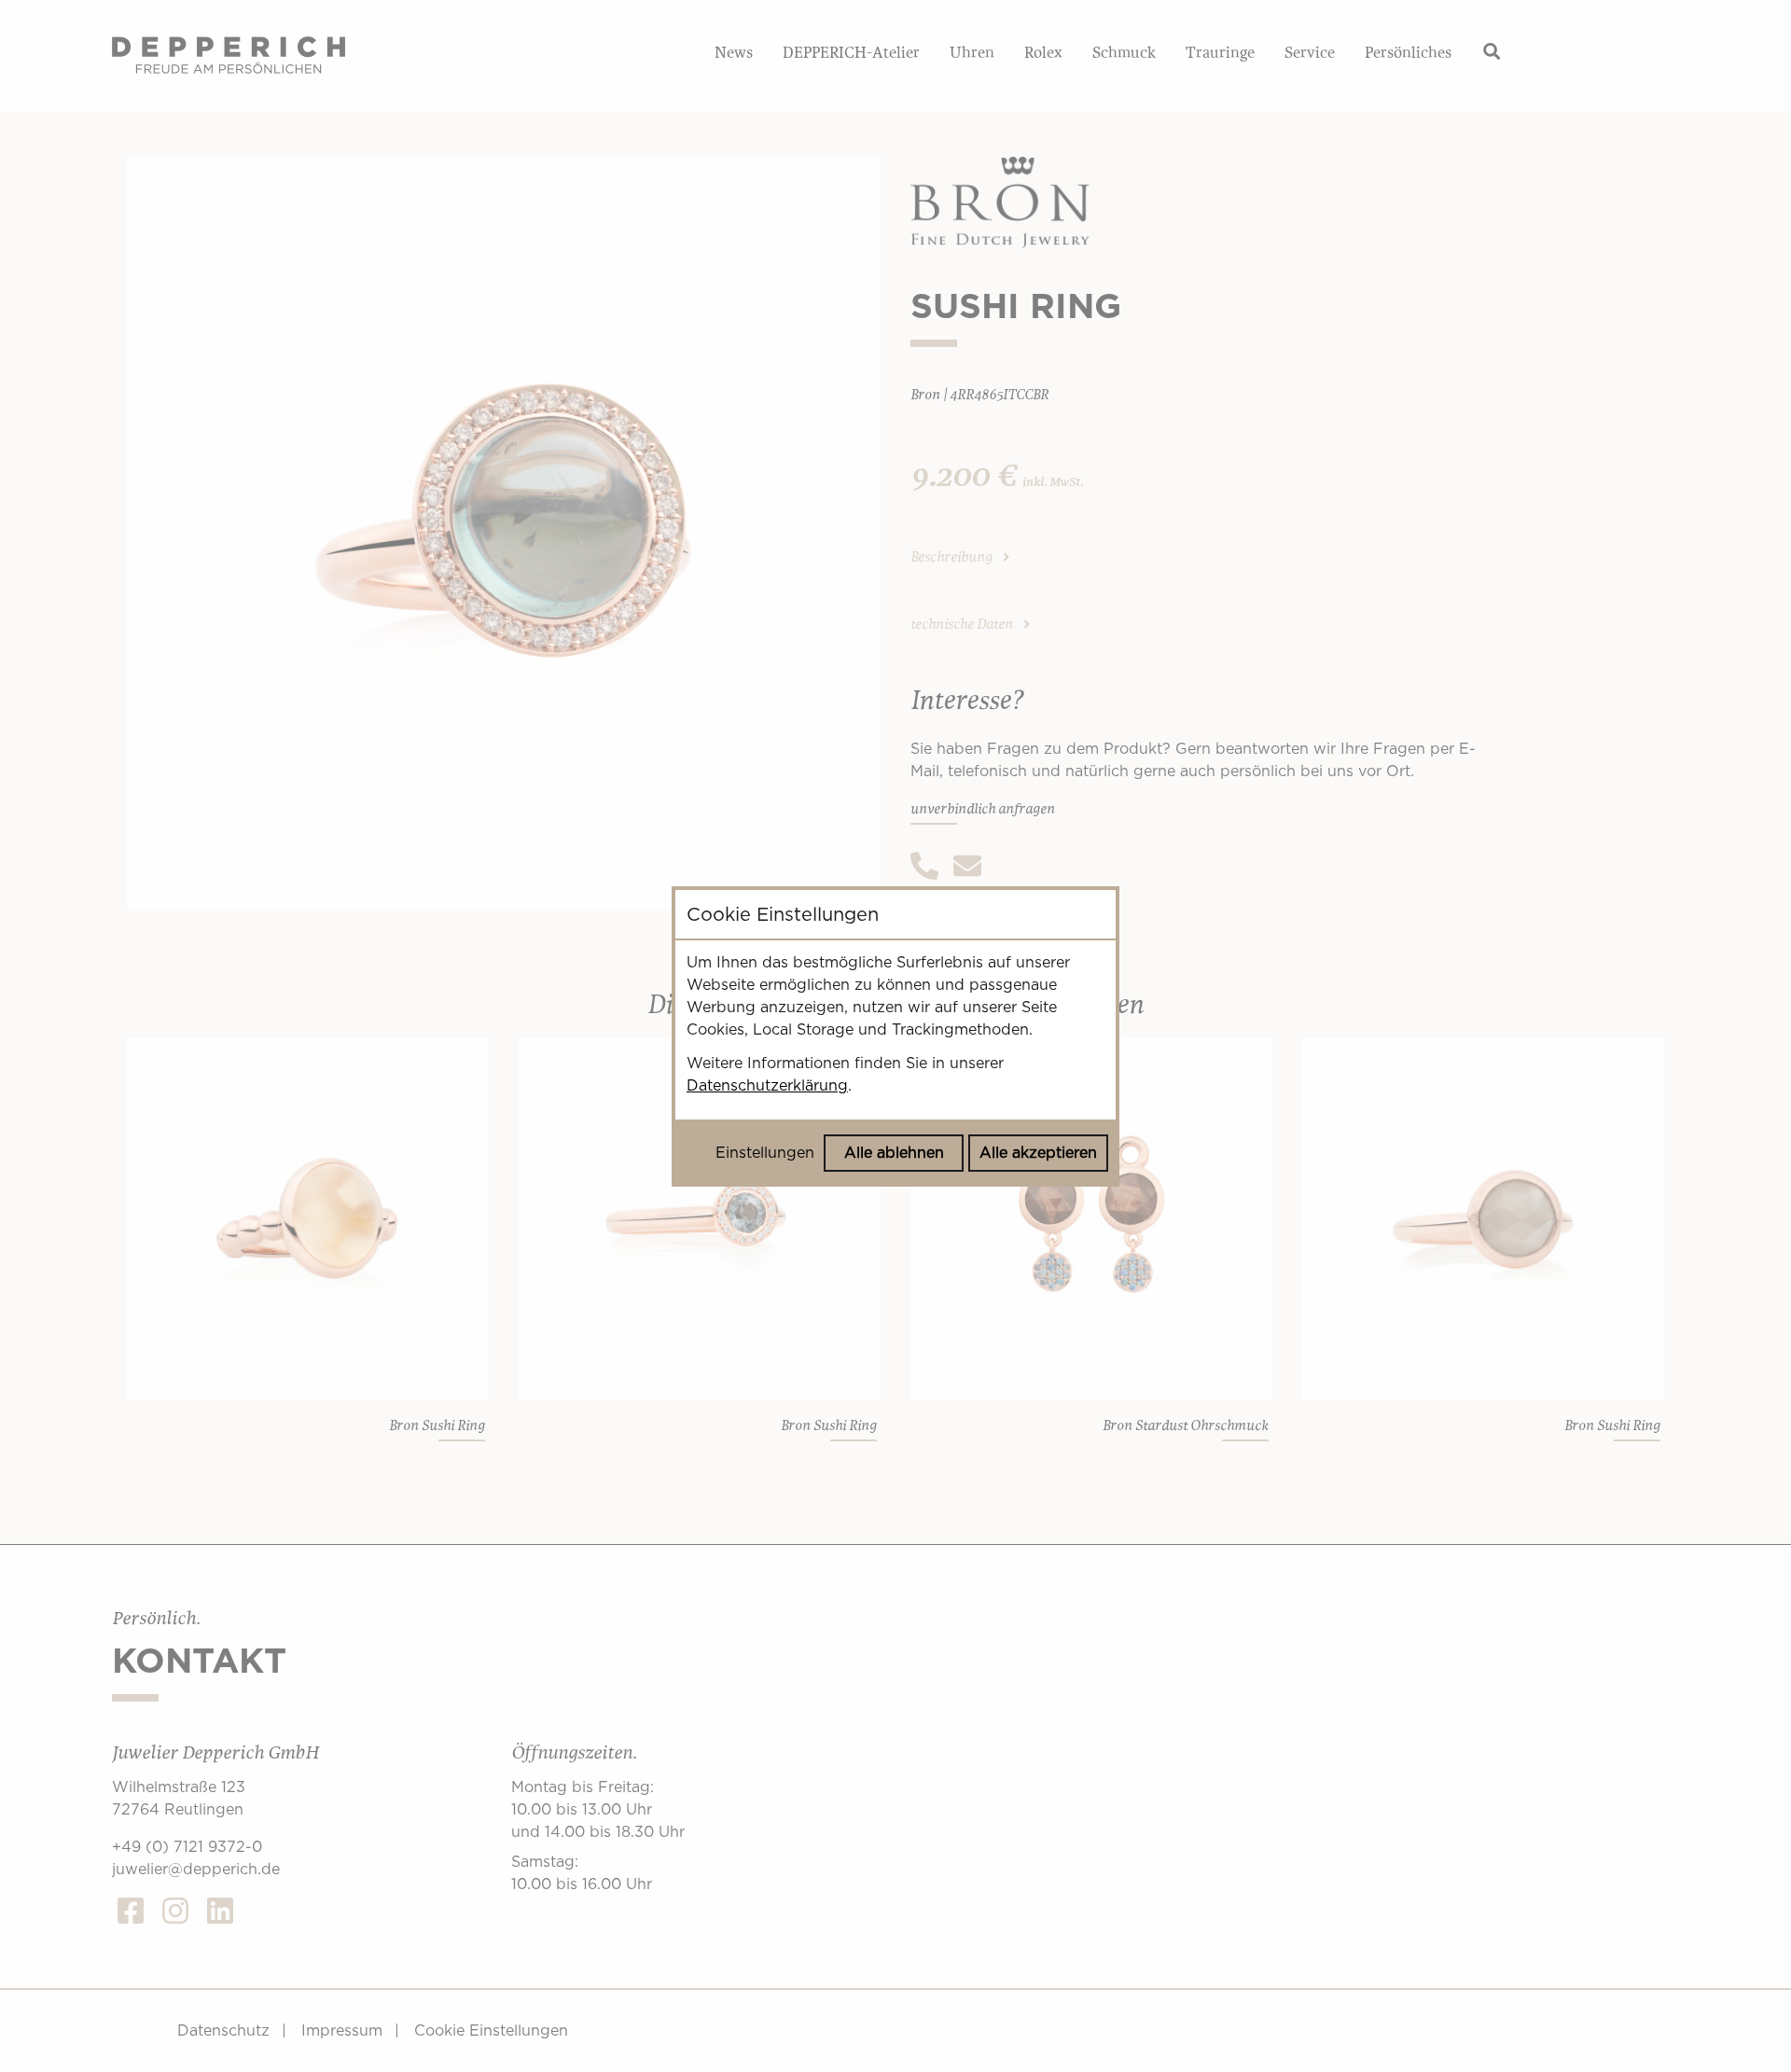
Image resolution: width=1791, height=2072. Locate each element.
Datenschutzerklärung (767, 1085)
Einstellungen (765, 1153)
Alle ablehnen (894, 1153)
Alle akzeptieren (1038, 1153)
